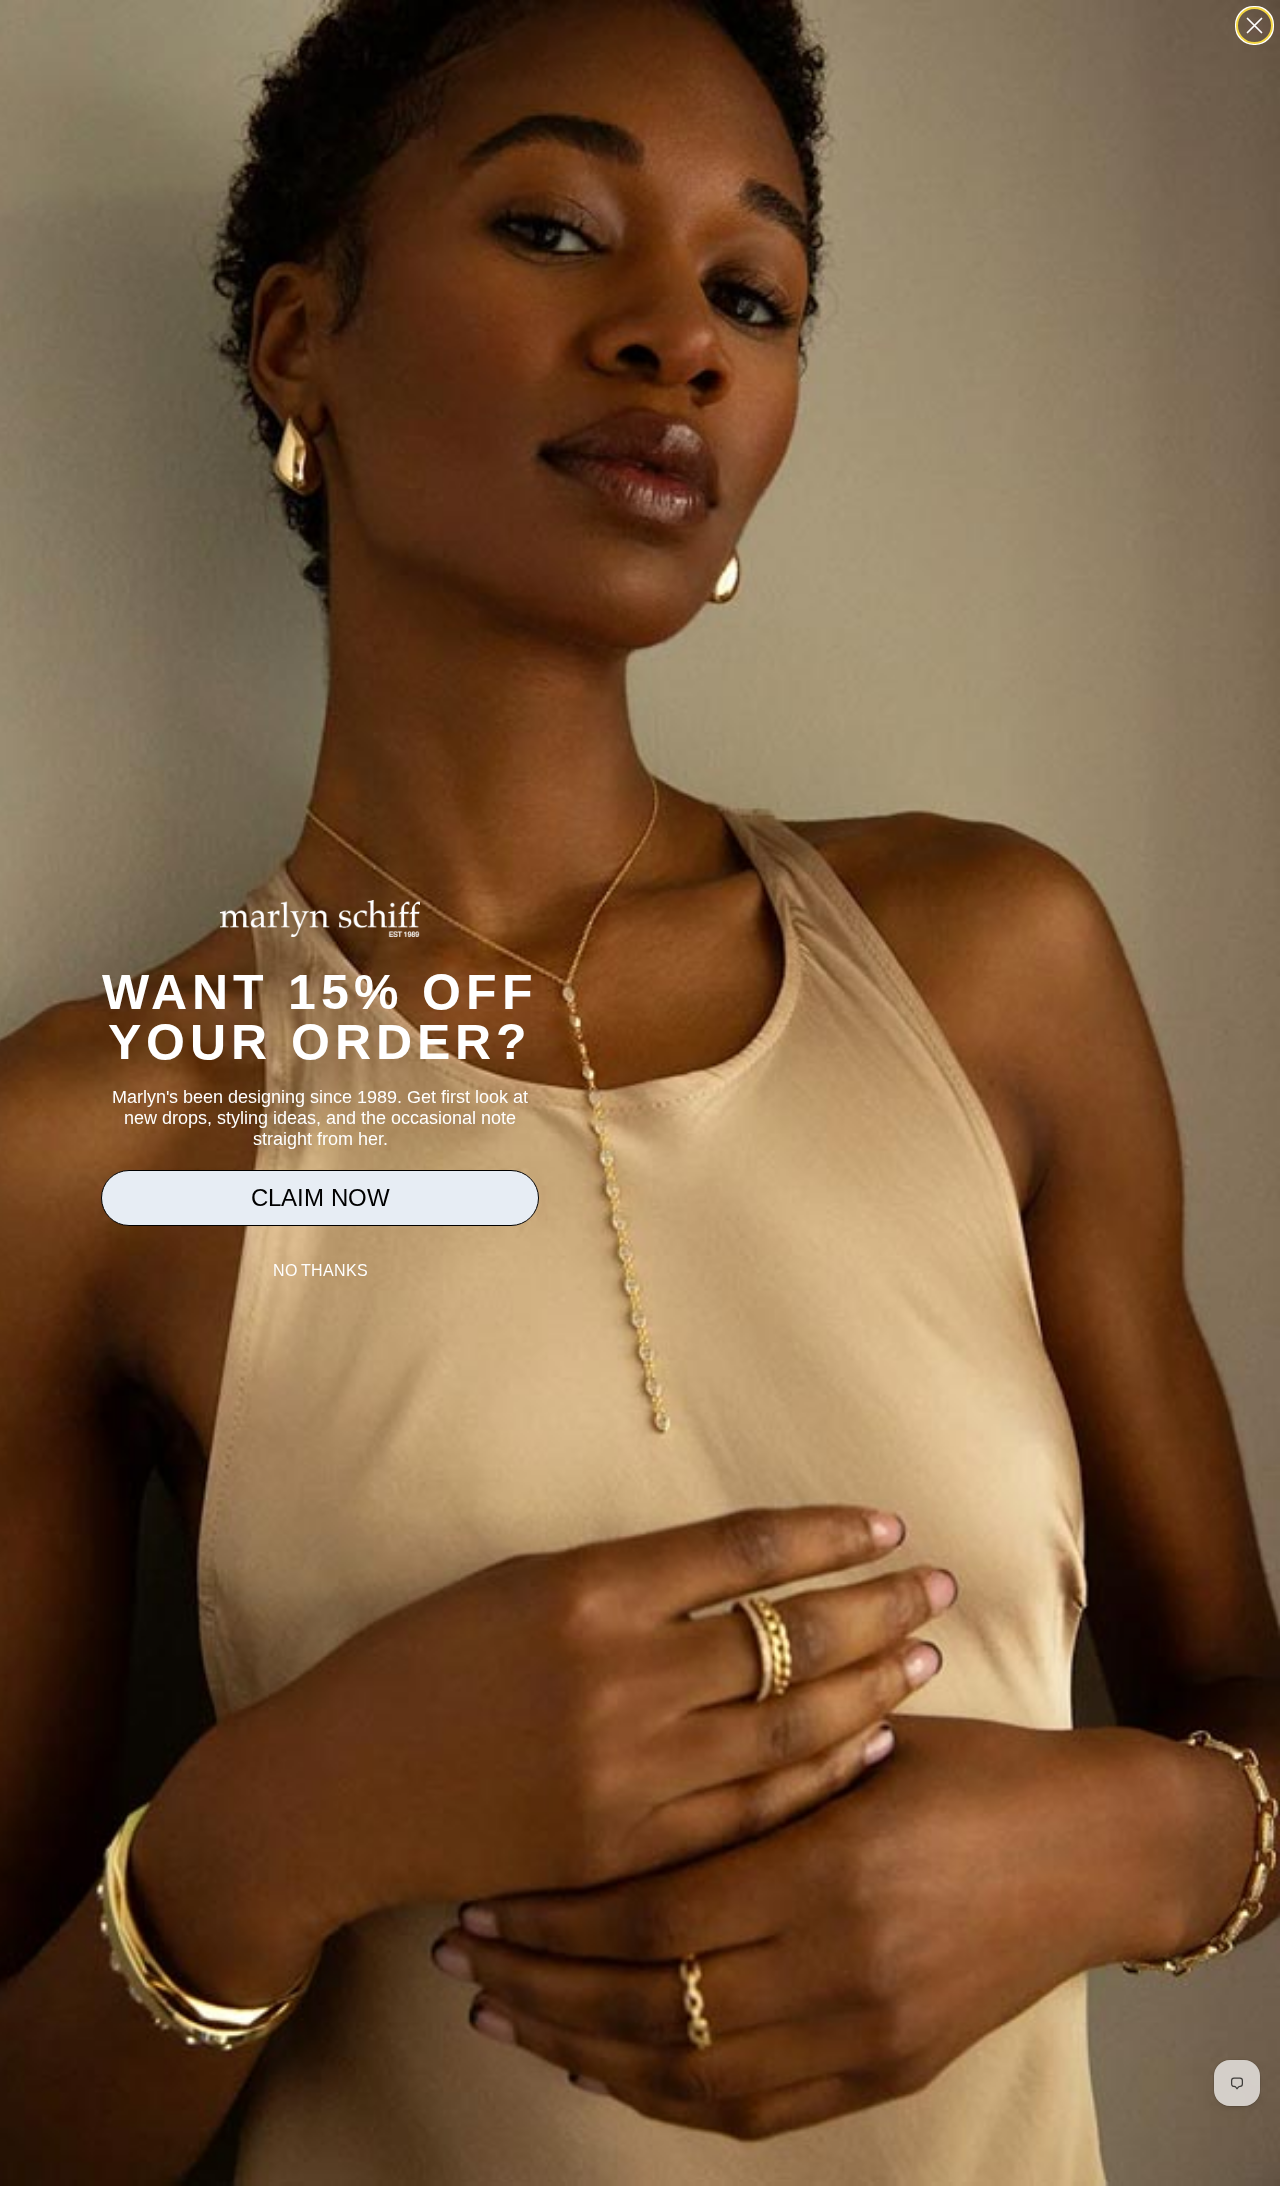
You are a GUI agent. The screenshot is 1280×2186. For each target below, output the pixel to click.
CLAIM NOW (320, 1197)
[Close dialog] (1254, 25)
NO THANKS (320, 1270)
